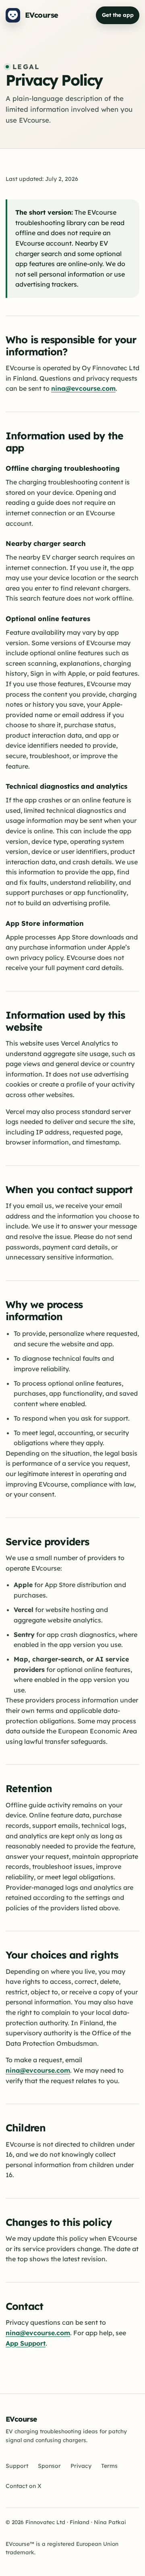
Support (17, 2466)
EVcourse (21, 2419)
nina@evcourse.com (83, 388)
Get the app (118, 15)
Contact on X (24, 2486)
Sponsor (49, 2466)
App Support (26, 2343)
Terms (109, 2466)
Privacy (81, 2466)
